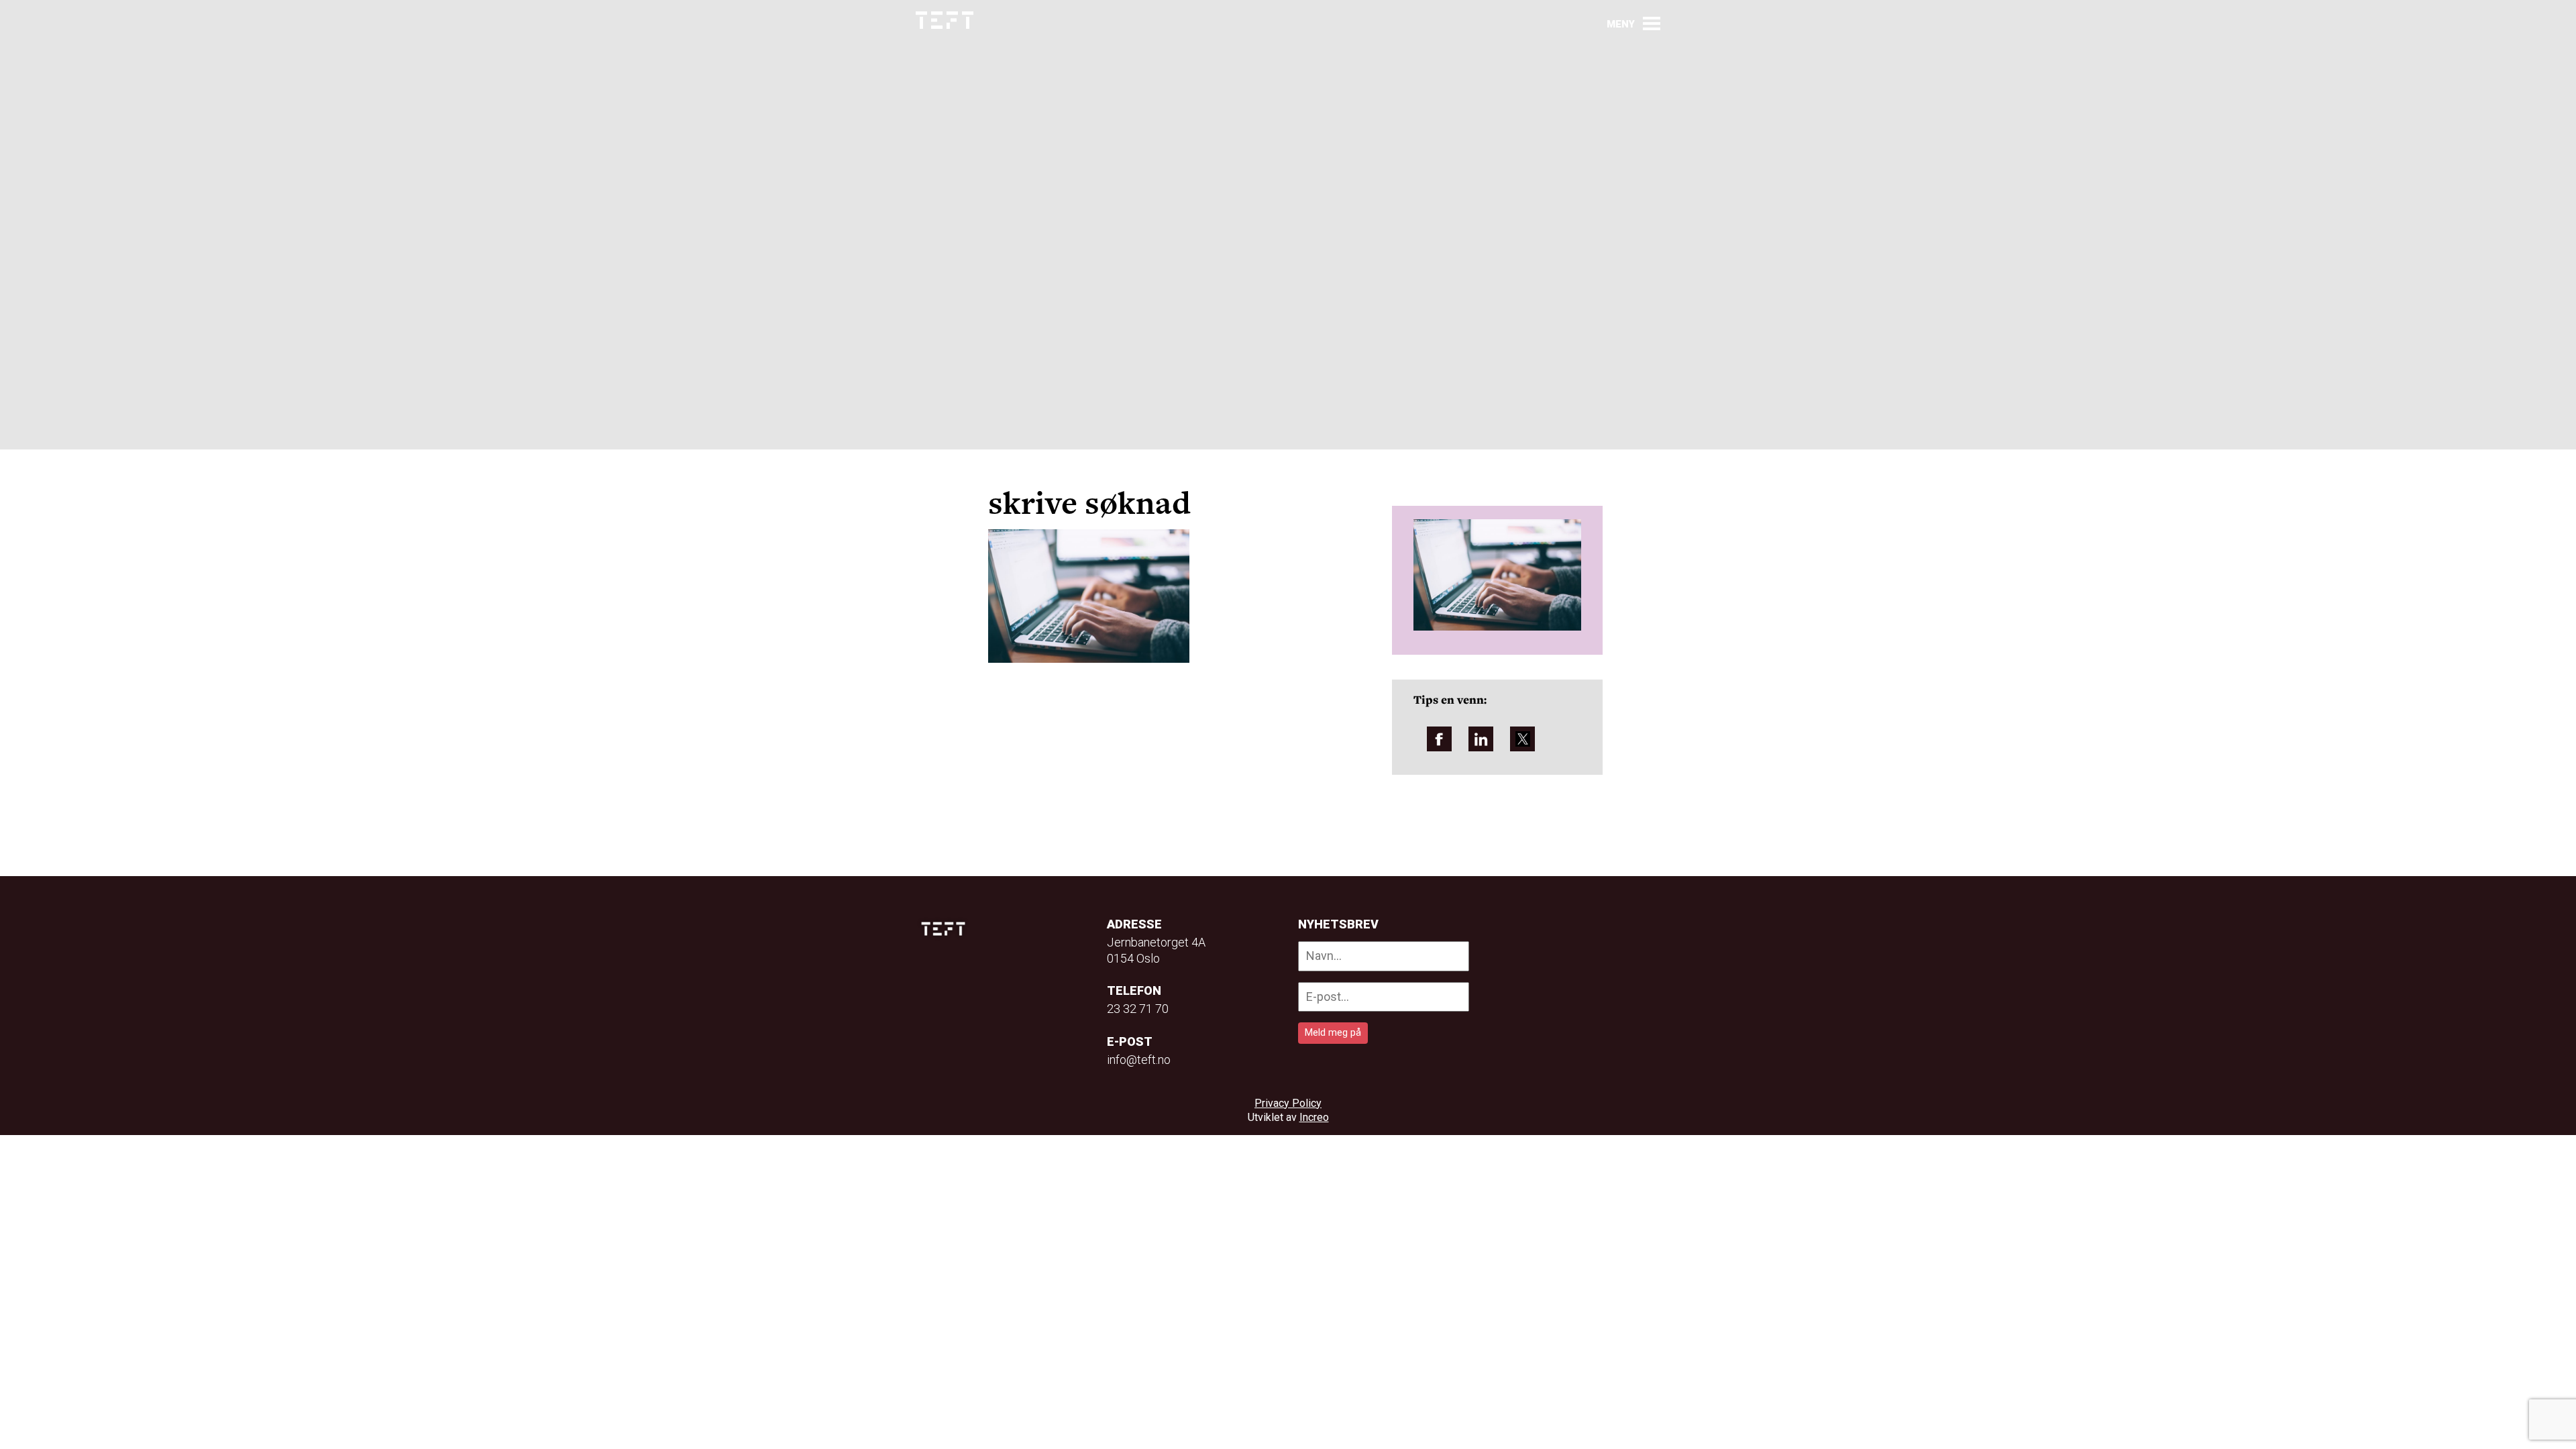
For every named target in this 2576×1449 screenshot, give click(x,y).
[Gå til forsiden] (945, 20)
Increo (1314, 1117)
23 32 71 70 (1138, 1009)
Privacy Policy (1288, 1103)
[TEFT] (947, 929)
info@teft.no (1139, 1060)
